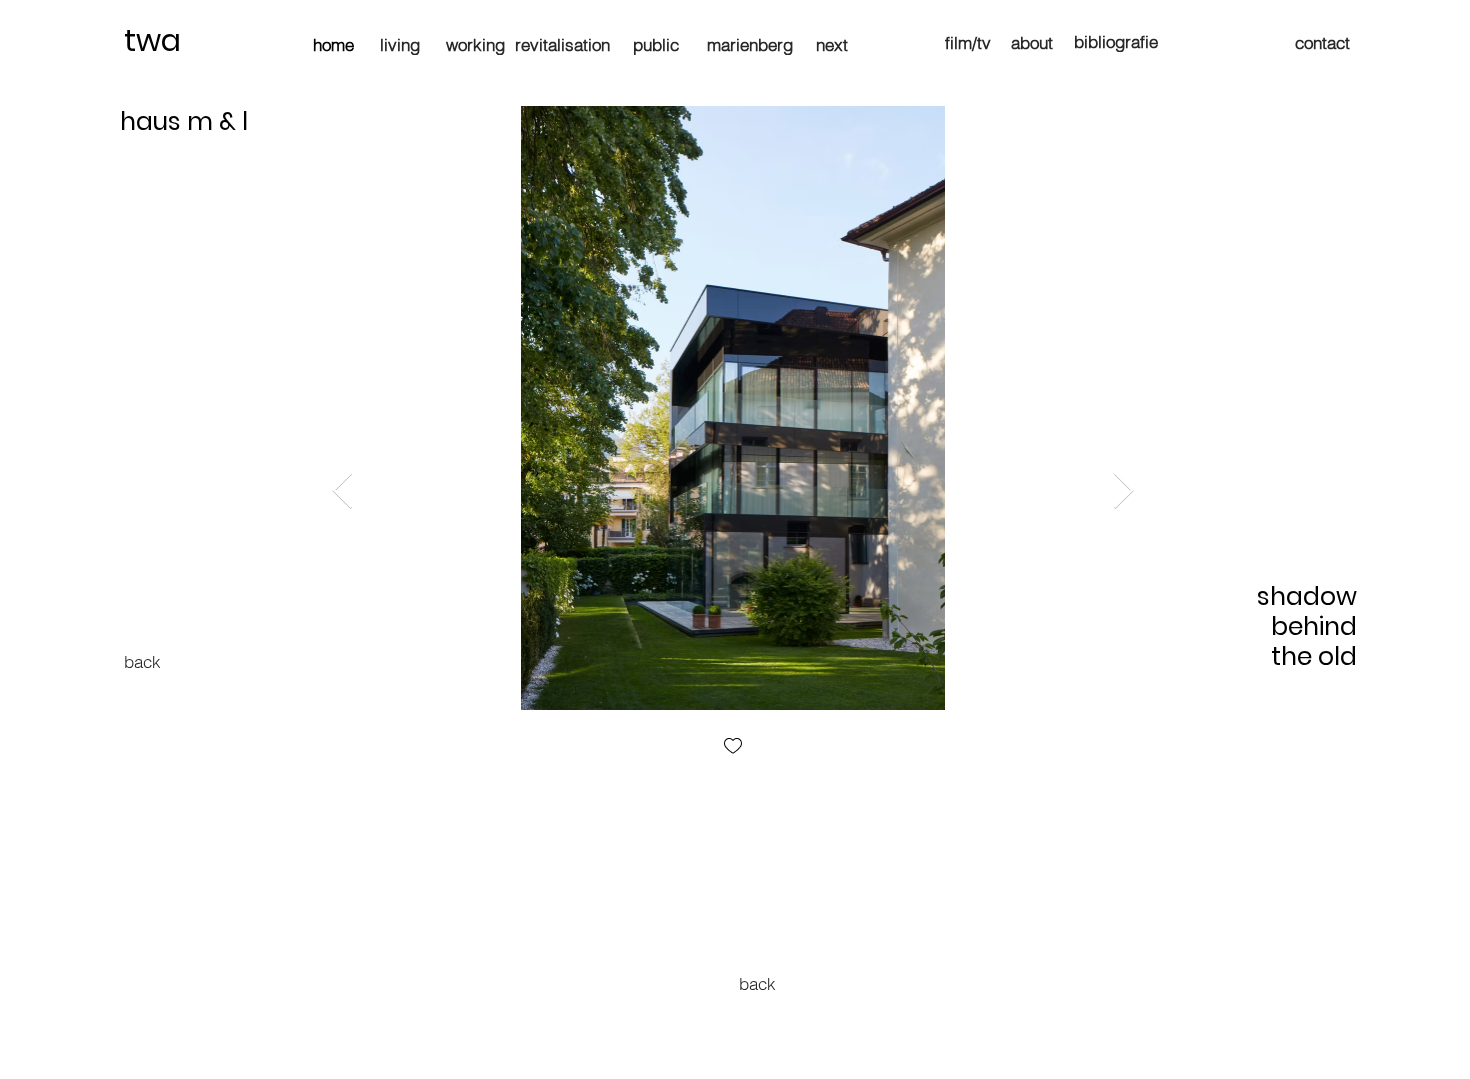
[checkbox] (733, 747)
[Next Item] (1123, 491)
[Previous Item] (342, 491)
